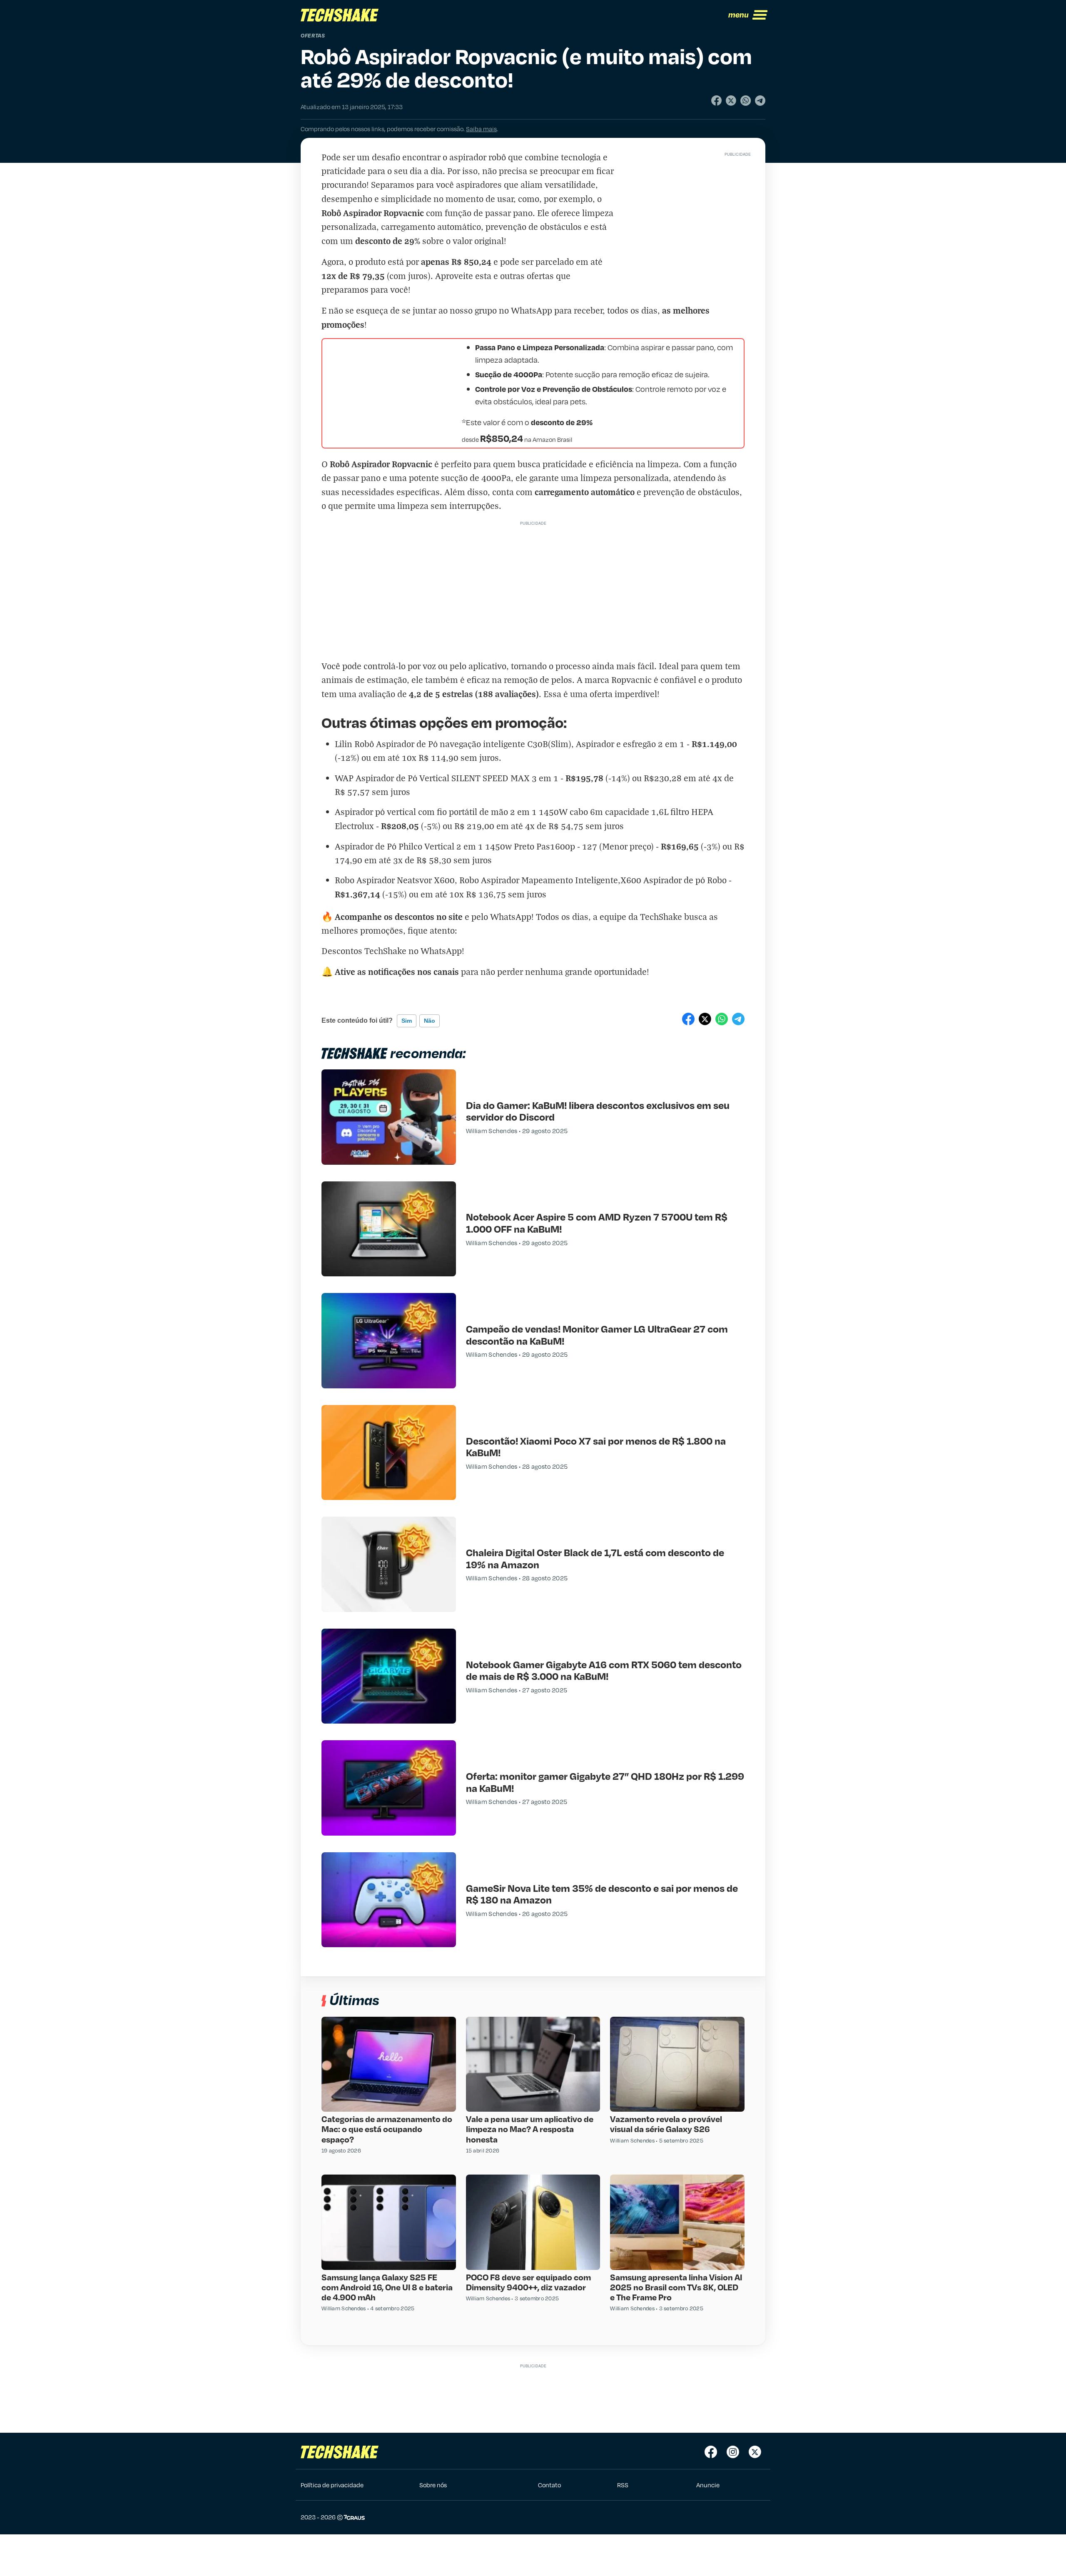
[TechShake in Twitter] (755, 2452)
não (430, 1021)
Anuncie (708, 2485)
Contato (549, 2485)
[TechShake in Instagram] (733, 2452)
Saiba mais (481, 129)
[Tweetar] (731, 101)
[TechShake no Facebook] (711, 2452)
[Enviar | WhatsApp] (746, 101)
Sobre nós (433, 2485)
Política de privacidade (332, 2485)
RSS (623, 2485)
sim (407, 1021)
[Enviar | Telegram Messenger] (760, 101)
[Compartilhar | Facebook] (716, 101)
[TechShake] (340, 15)
